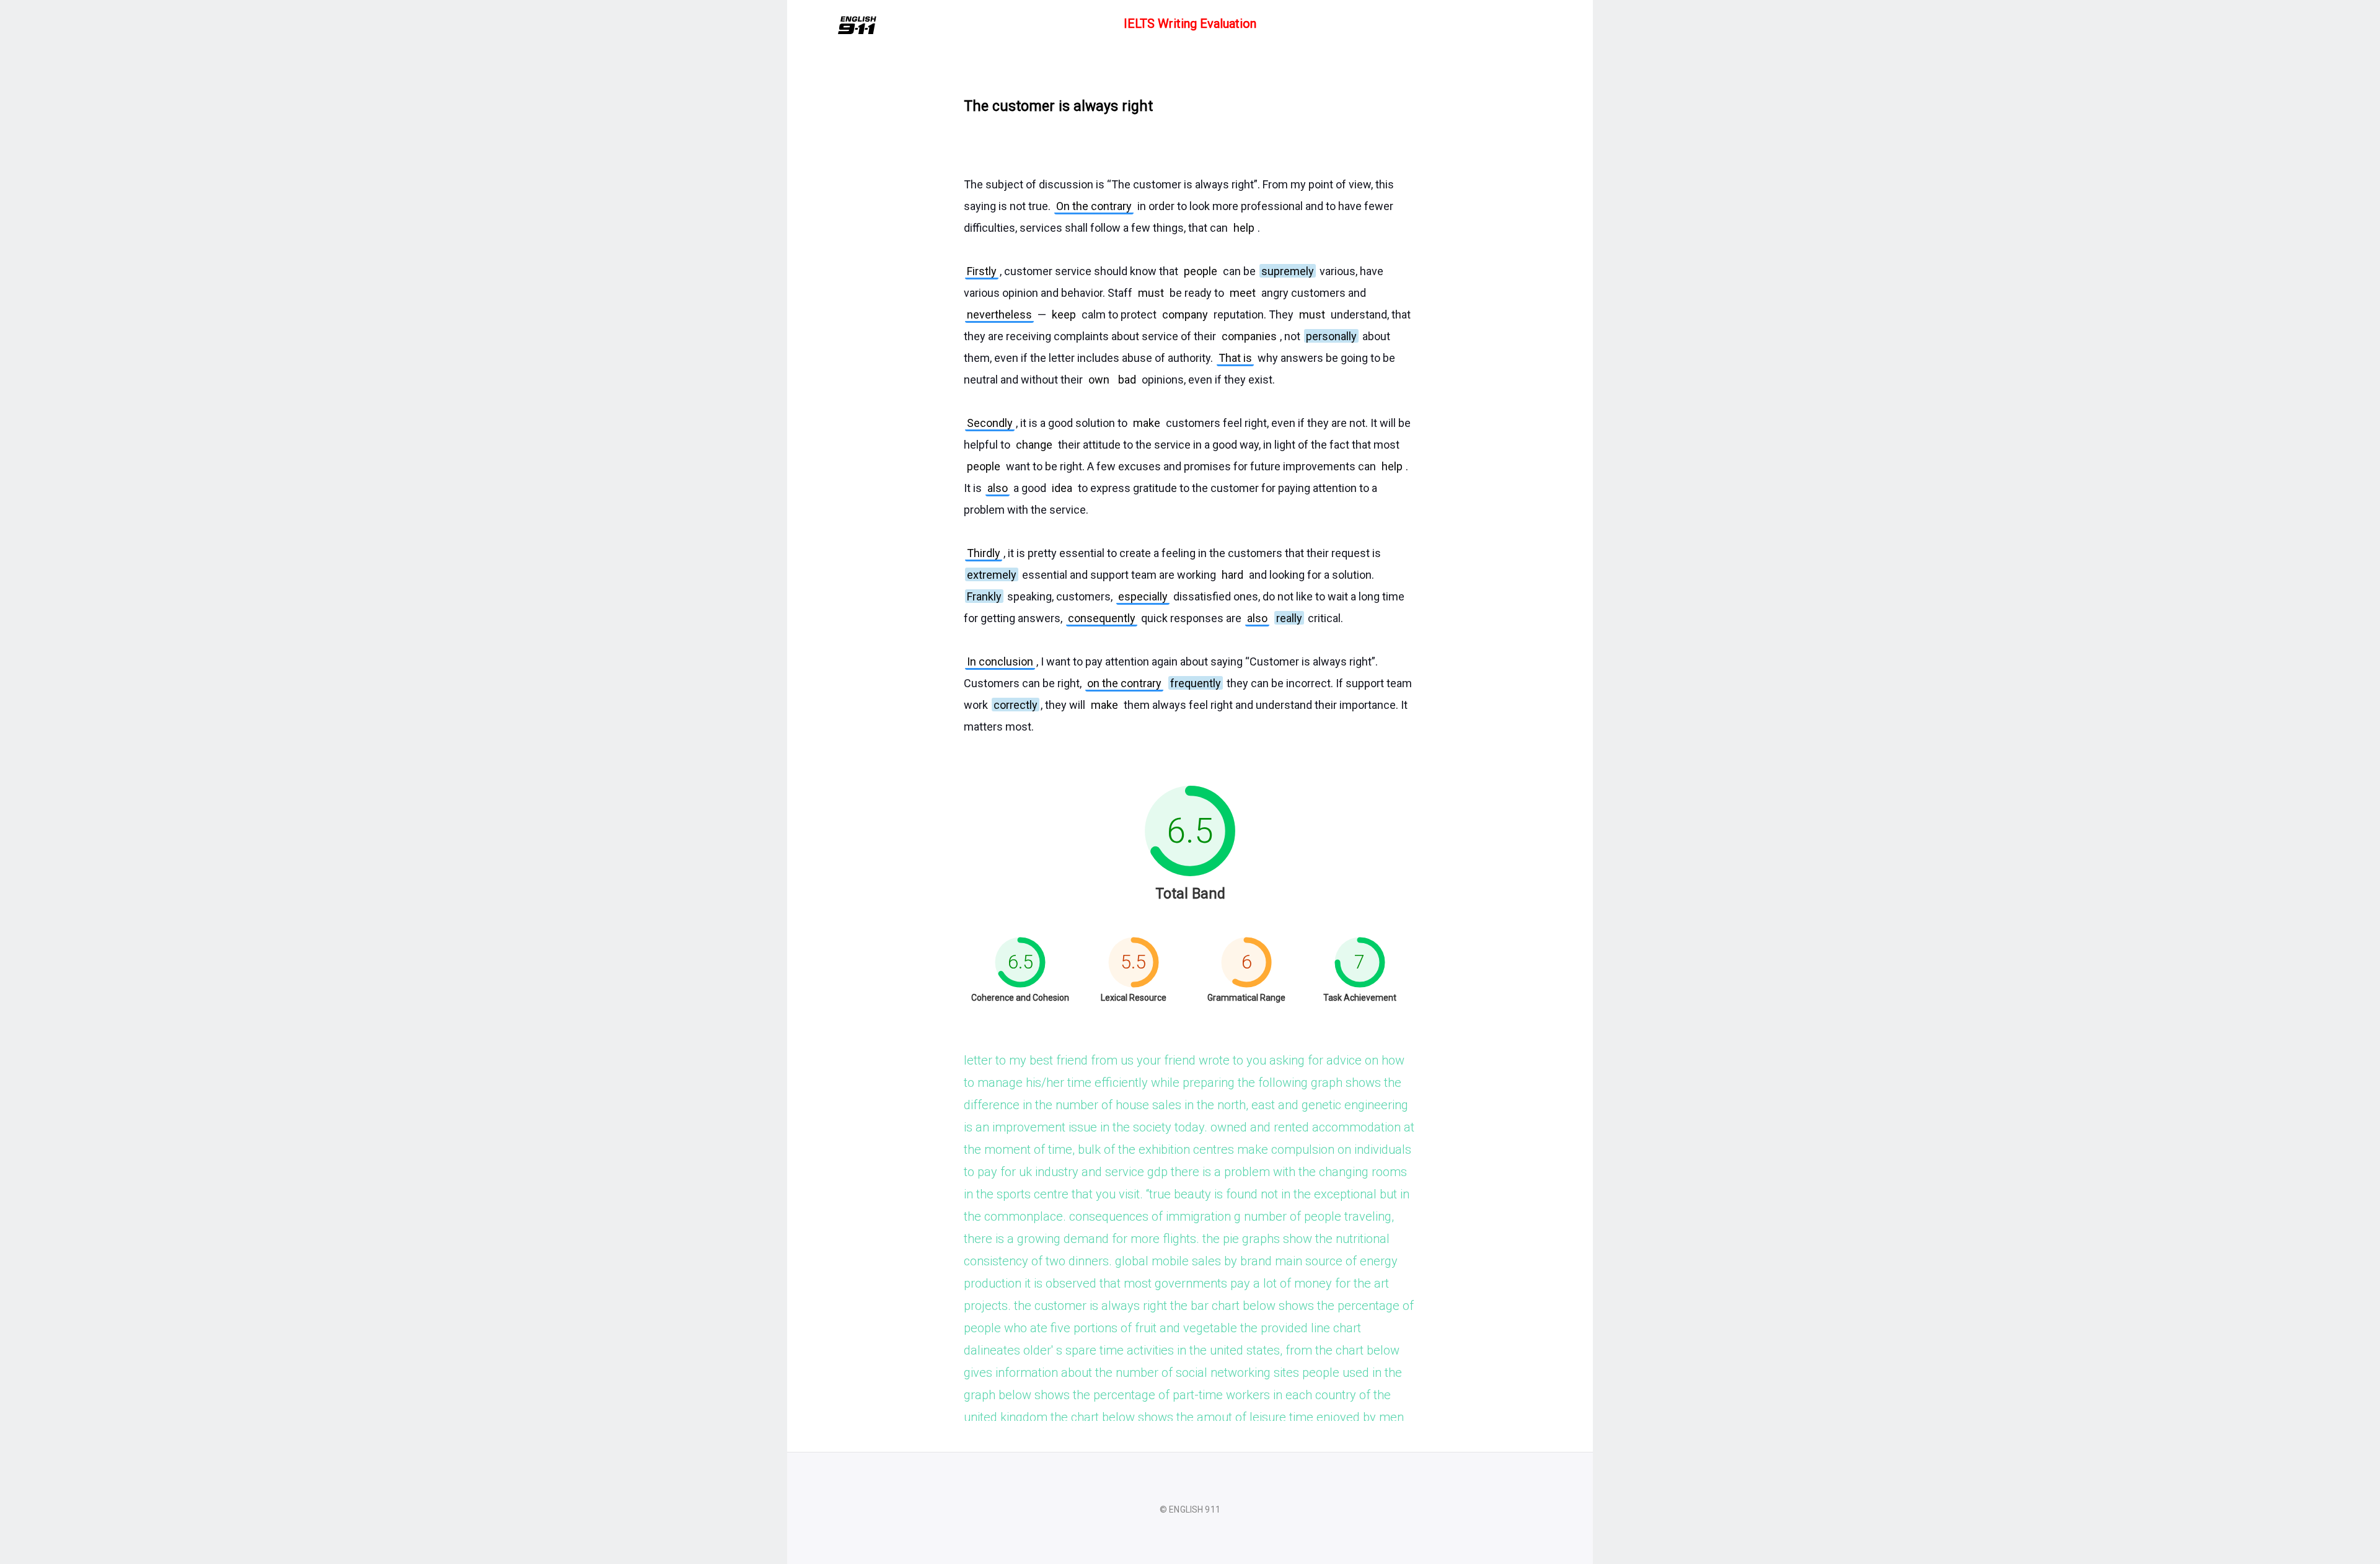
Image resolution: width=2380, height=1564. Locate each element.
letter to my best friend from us (1049, 1060)
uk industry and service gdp (1093, 1172)
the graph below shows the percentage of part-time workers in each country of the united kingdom (1183, 1395)
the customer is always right (1091, 1306)
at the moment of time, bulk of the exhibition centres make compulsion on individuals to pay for (1189, 1149)
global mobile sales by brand (1193, 1261)
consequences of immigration (1150, 1216)
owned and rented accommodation (1306, 1127)
